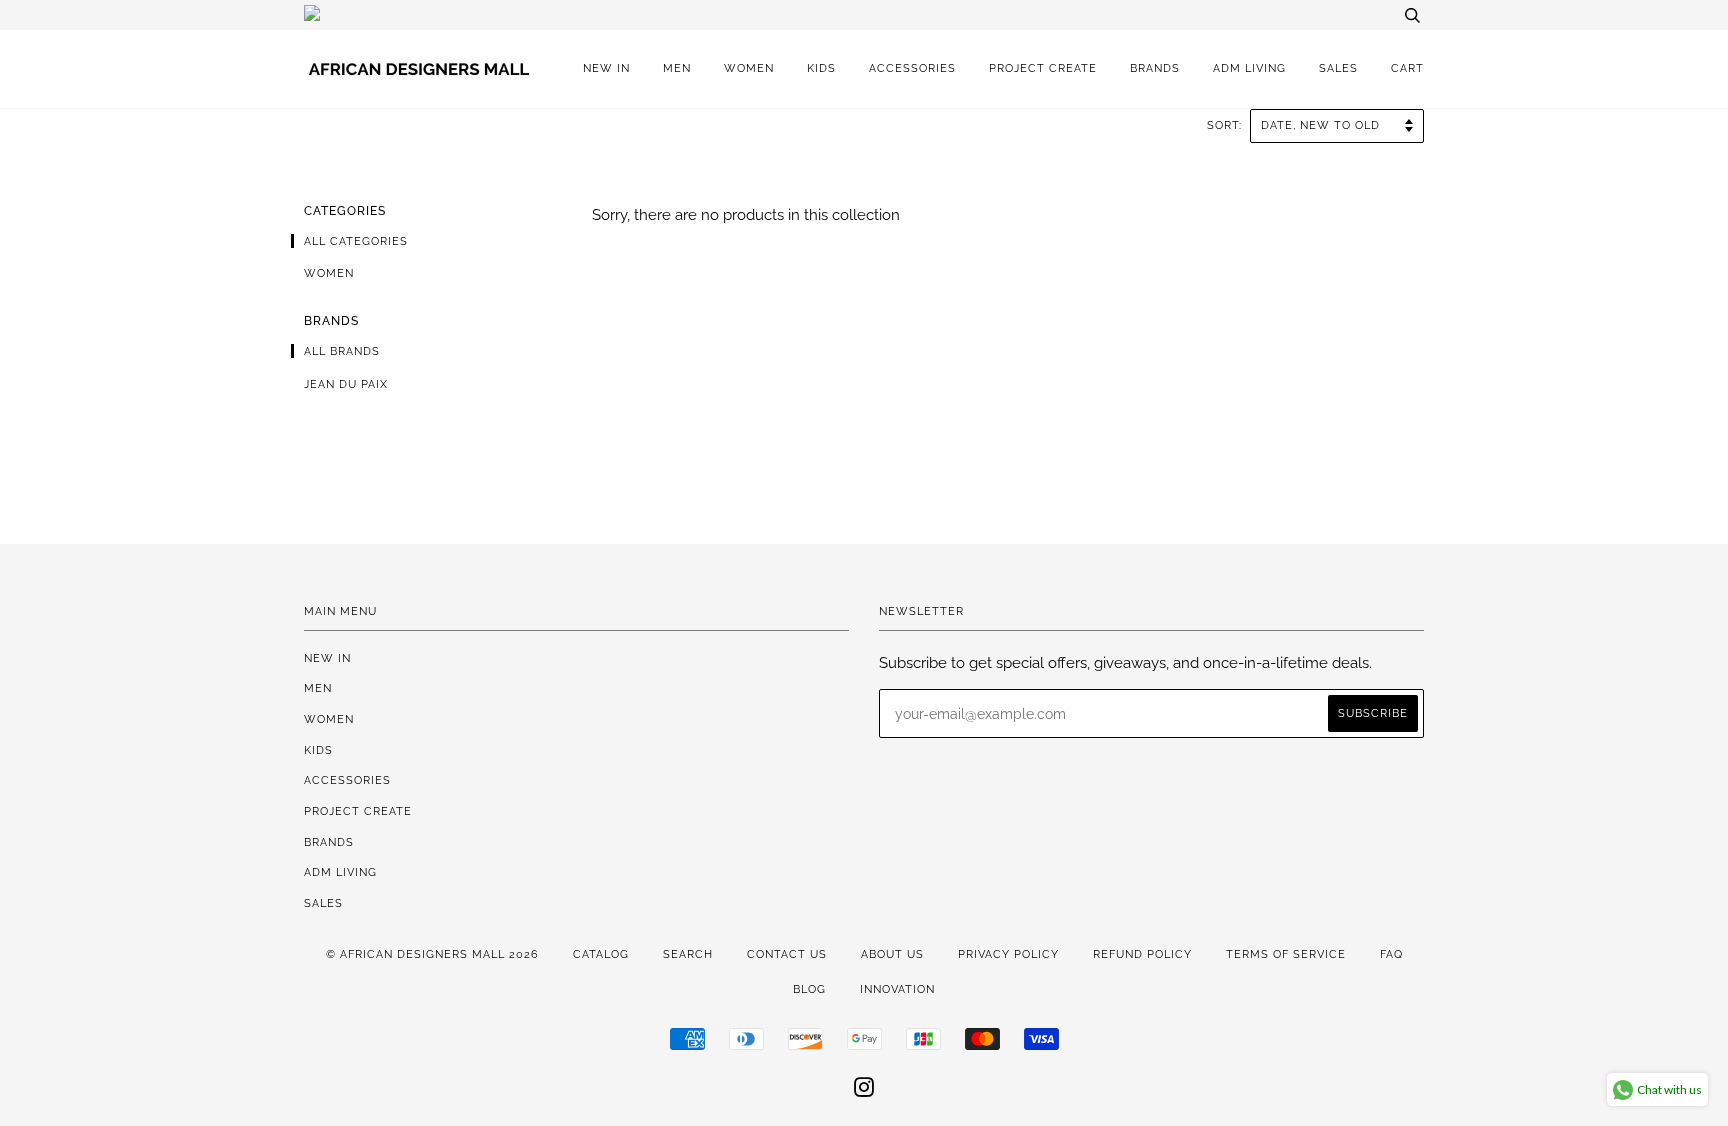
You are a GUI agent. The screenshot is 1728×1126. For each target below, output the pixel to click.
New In (606, 68)
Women (749, 68)
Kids (821, 68)
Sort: (1226, 125)
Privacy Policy (1008, 954)
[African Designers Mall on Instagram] (864, 1091)
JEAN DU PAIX (346, 384)
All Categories (356, 241)
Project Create (1043, 68)
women (329, 273)
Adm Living (1249, 68)
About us (892, 954)
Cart (1407, 68)
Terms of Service (1286, 954)
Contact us (787, 954)
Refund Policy (1142, 954)
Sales (1338, 68)
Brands (1155, 68)
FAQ (1391, 954)
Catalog (601, 954)
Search (688, 954)
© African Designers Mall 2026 (432, 954)
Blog (809, 989)
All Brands (342, 351)
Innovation (897, 989)
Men (677, 68)
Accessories (912, 68)
